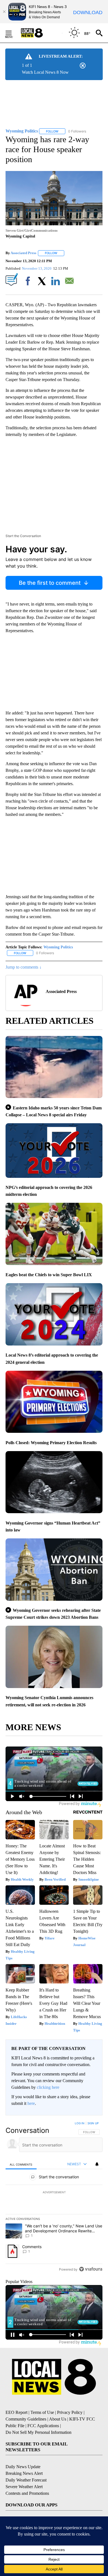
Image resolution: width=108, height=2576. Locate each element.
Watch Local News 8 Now (45, 72)
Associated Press (23, 253)
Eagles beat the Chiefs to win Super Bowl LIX (49, 1275)
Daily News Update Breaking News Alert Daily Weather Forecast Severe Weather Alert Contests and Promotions (27, 2480)
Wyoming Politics (58, 947)
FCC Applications (43, 2426)
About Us (58, 2419)
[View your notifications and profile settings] (97, 2164)
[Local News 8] (39, 33)
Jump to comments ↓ (24, 967)
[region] (54, 2197)
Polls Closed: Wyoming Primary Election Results (51, 1443)
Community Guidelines (26, 2419)
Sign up (93, 2123)
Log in (80, 2123)
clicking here (48, 2087)
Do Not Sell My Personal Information (38, 2432)
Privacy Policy (70, 2412)
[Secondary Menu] (13, 33)
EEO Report (16, 2412)
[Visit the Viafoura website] (91, 2269)
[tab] (21, 2164)
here (31, 2103)
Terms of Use (42, 2412)
